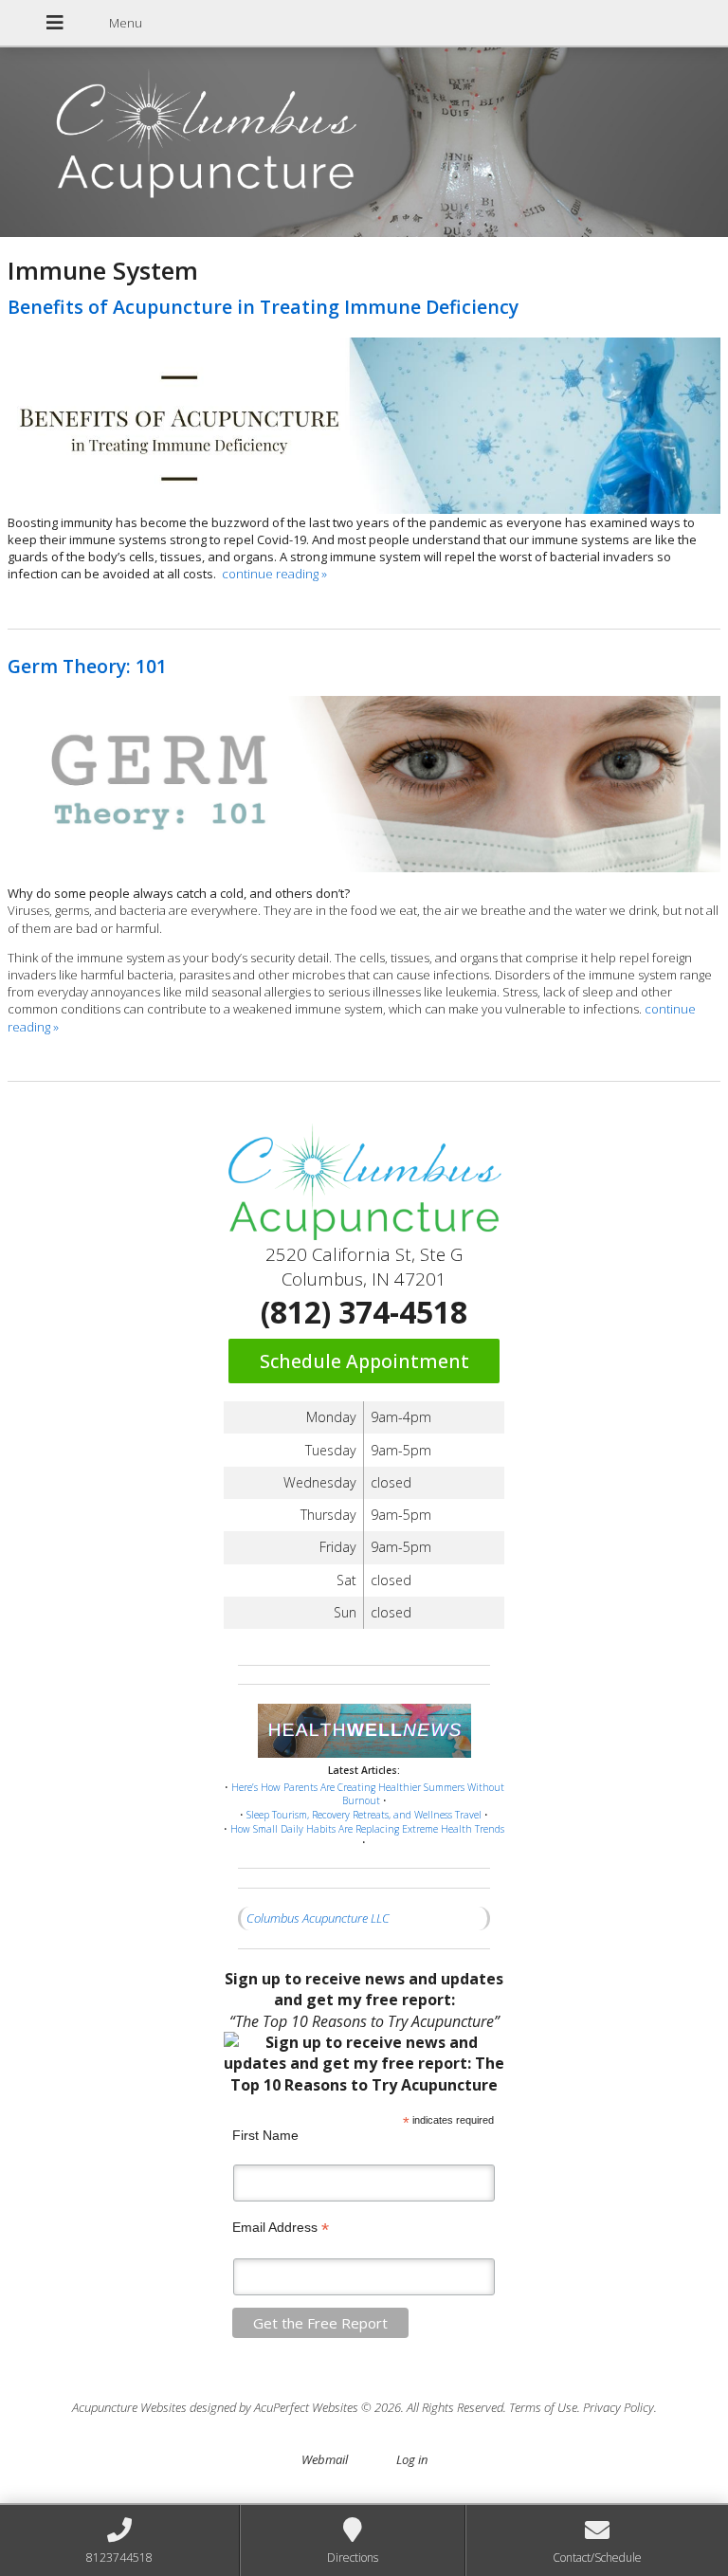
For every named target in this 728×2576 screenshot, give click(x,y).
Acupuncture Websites (129, 2407)
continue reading (274, 574)
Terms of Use (543, 2407)
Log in (412, 2459)
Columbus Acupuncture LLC (318, 1918)
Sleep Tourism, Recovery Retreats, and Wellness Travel (364, 1815)
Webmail (325, 2459)
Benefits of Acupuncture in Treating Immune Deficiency (263, 307)
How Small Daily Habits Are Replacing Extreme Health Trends (367, 1829)
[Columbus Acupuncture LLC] (364, 144)
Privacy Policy (619, 2407)
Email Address (281, 2228)
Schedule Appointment (364, 1361)
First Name (265, 2135)
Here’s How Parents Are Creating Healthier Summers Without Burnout (368, 1794)
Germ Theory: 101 (87, 666)
